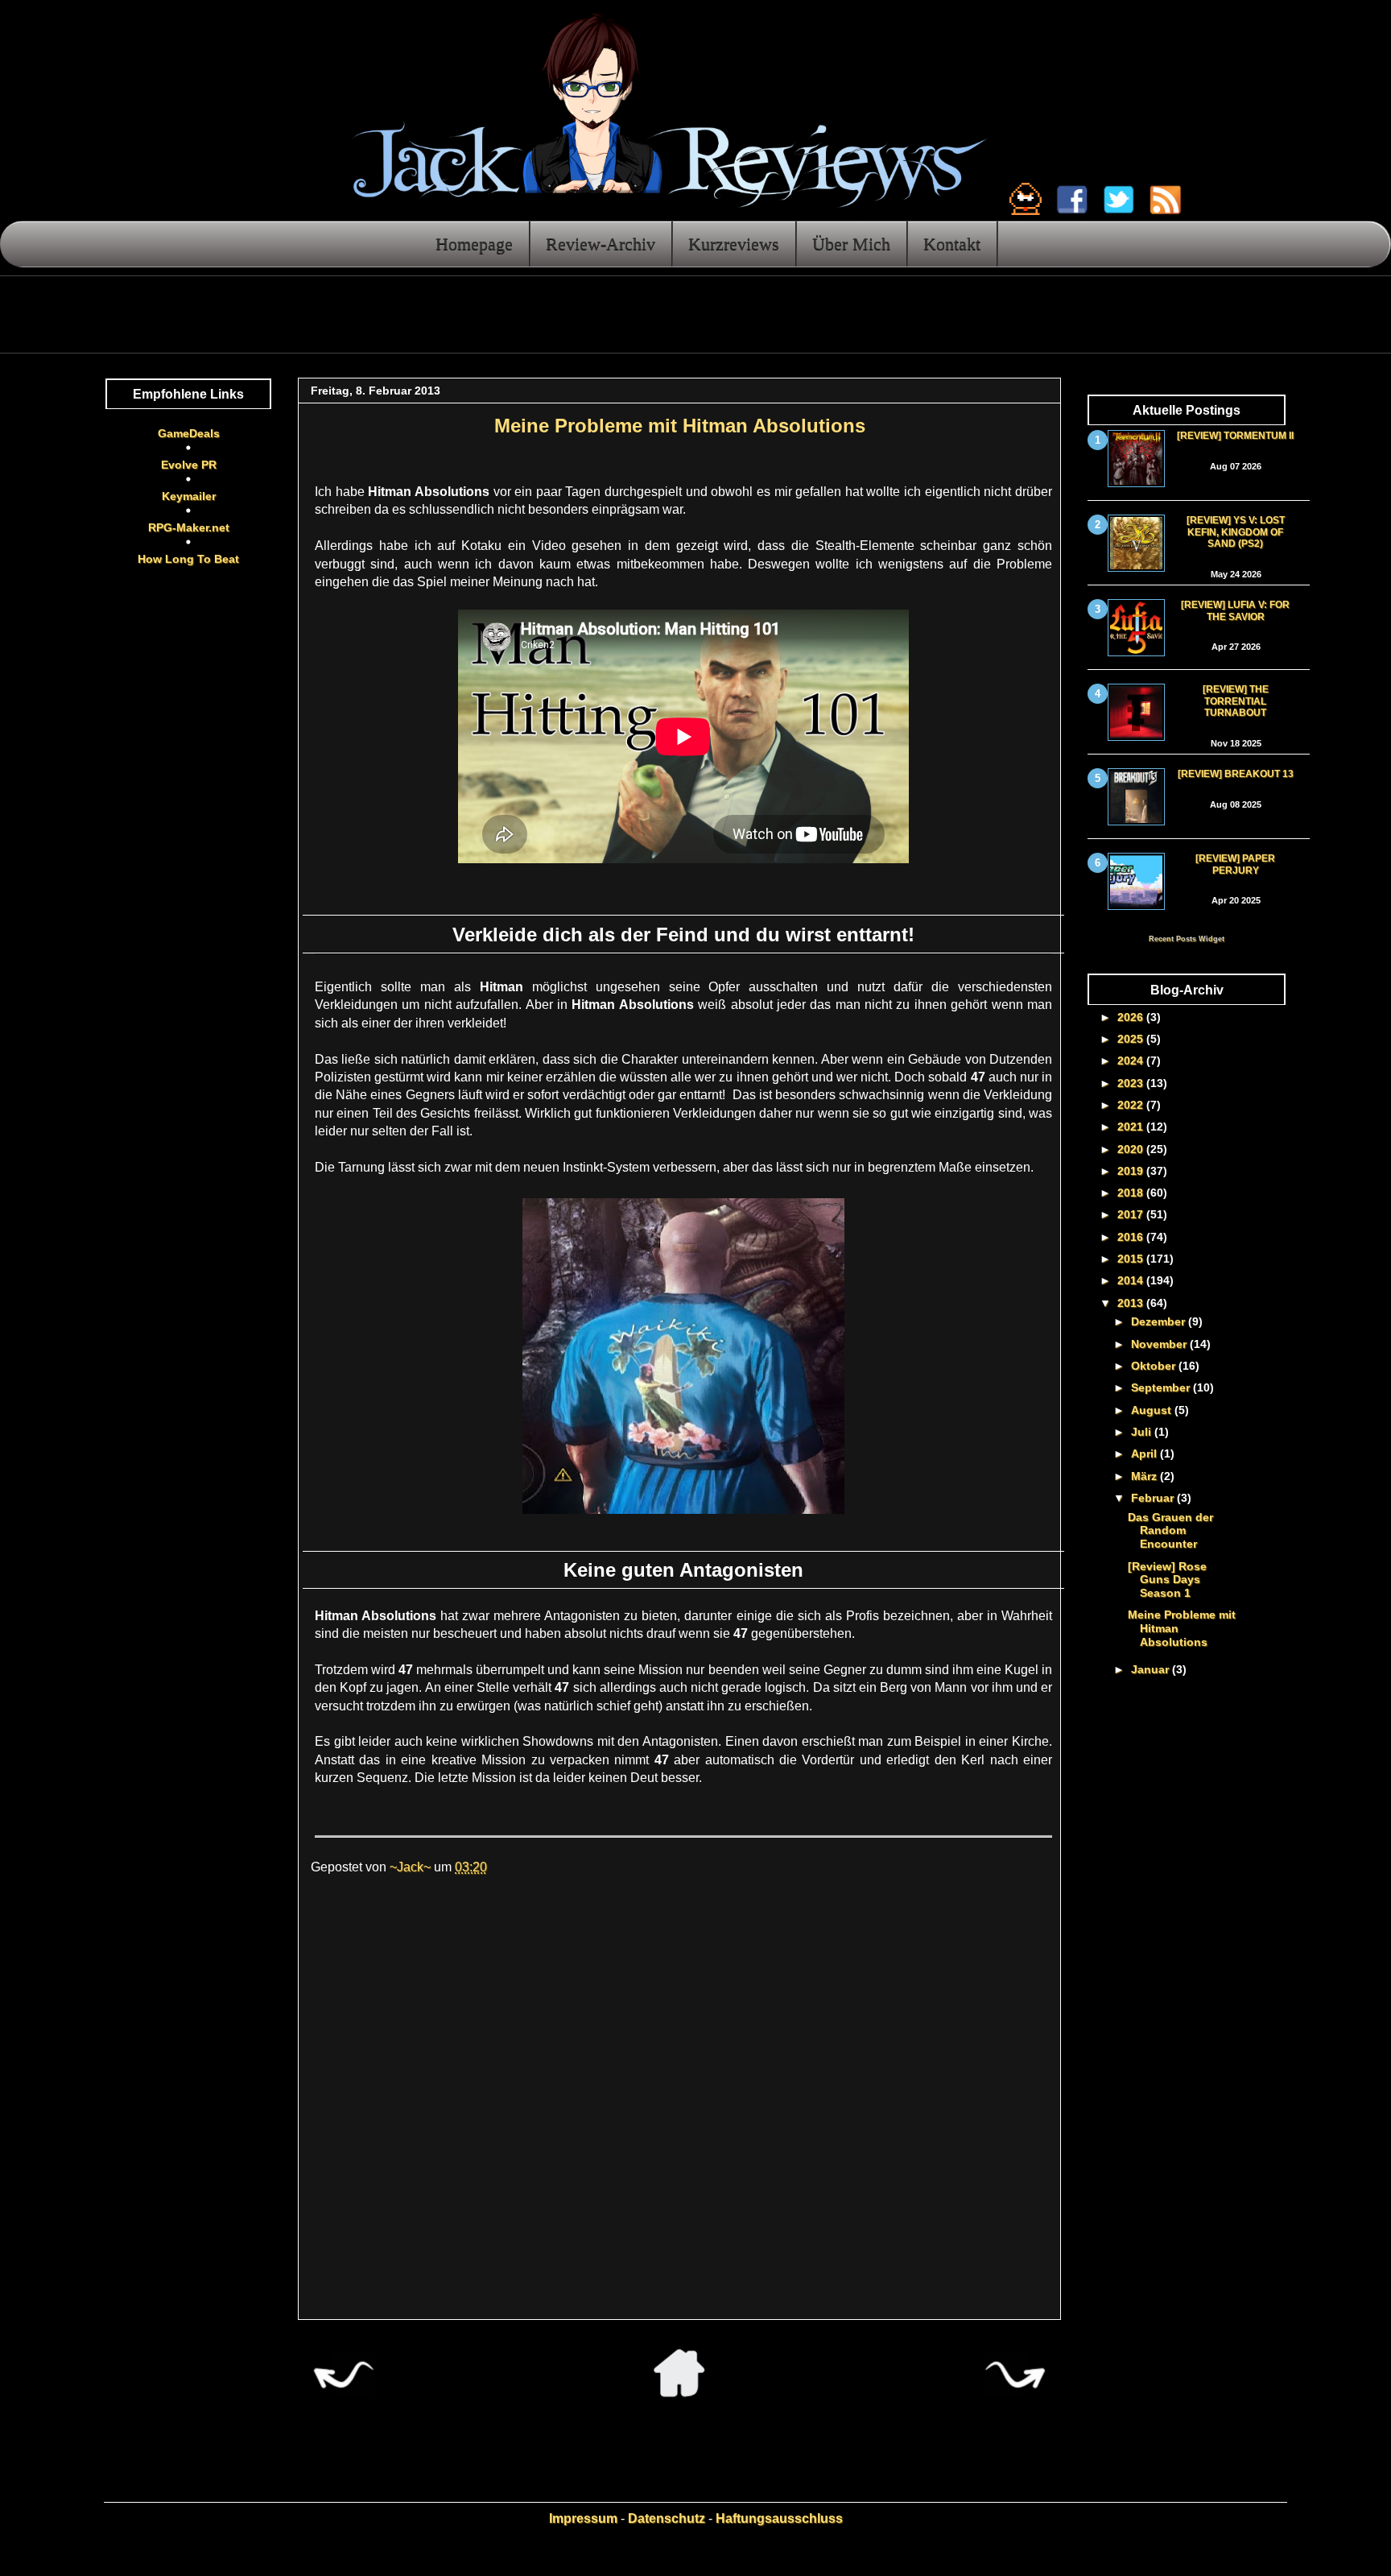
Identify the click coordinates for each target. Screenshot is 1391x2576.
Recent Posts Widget (1187, 939)
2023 (1132, 1083)
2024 (1132, 1061)
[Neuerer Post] (343, 2393)
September (1162, 1387)
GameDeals (189, 433)
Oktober (1155, 1366)
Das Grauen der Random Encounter (1170, 1531)
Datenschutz (667, 2518)
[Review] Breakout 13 (1236, 774)
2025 (1132, 1039)
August (1153, 1410)
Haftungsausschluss (779, 2518)
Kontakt (952, 244)
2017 (1132, 1214)
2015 (1132, 1259)
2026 (1132, 1017)
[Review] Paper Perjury (1235, 864)
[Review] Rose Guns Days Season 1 (1167, 1580)
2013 (1132, 1303)
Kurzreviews (734, 244)
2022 (1132, 1105)
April (1145, 1453)
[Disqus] (679, 2105)
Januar (1152, 1669)
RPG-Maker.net (189, 527)
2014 (1132, 1280)
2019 (1132, 1171)
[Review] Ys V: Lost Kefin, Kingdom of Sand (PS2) (1236, 532)
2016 (1132, 1237)
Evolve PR (189, 465)
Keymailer (189, 496)
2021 (1132, 1127)
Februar (1154, 1498)
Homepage (474, 244)
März (1145, 1476)
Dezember (1160, 1321)
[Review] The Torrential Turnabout (1236, 701)
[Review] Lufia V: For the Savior (1235, 610)
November (1160, 1344)
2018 (1132, 1193)
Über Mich (851, 244)
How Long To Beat (188, 559)
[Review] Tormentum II (1235, 436)
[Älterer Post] (1015, 2393)
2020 (1132, 1149)
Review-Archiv (601, 244)
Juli (1143, 1432)
